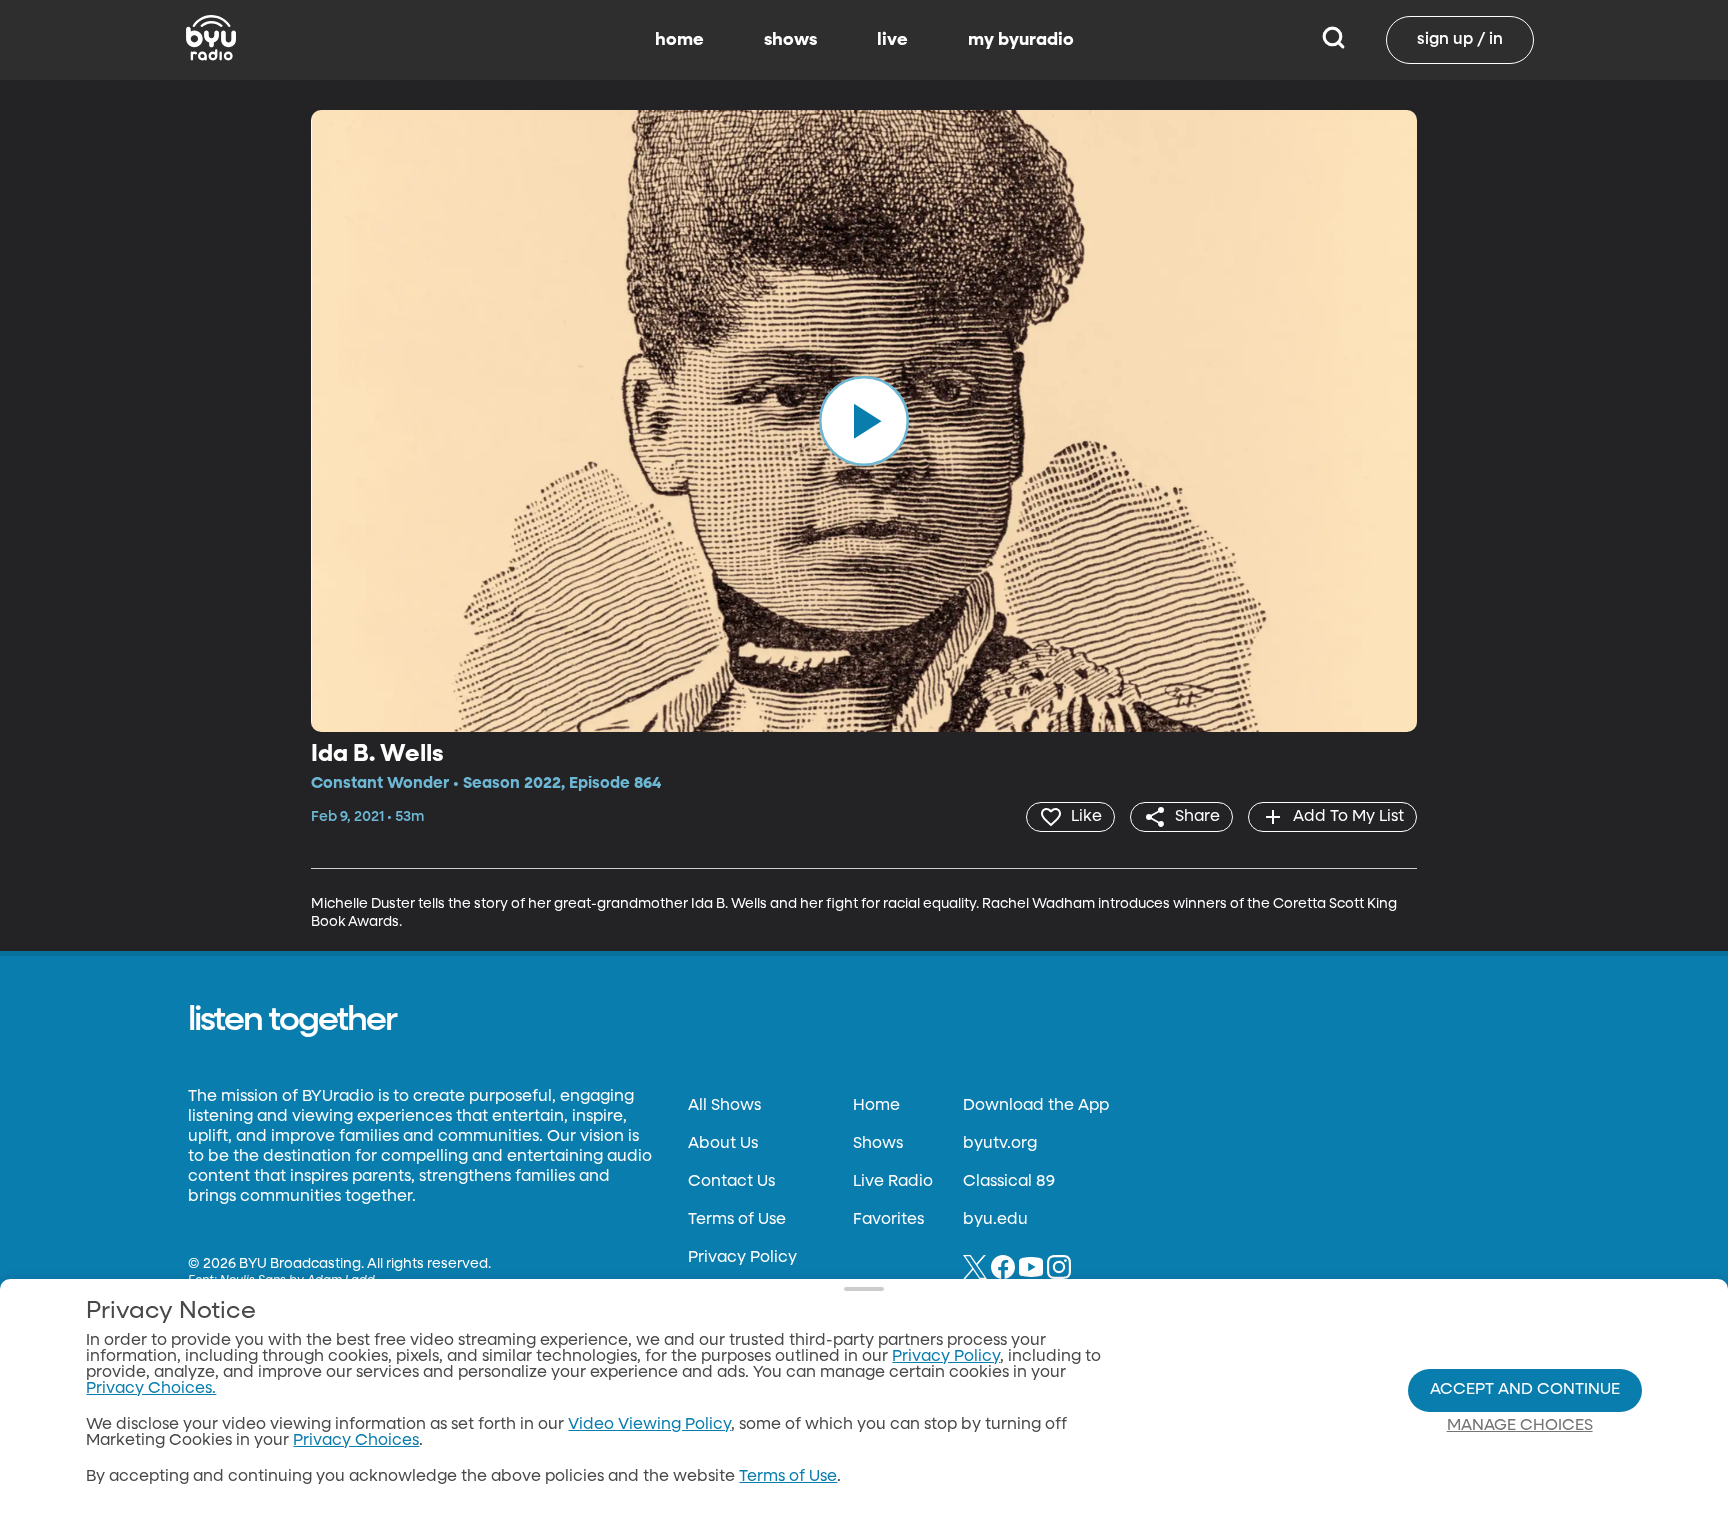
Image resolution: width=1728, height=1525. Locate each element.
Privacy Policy (742, 1258)
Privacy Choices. (151, 1389)
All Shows (724, 1106)
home (679, 40)
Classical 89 (1009, 1182)
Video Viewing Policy (649, 1425)
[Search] (1333, 40)
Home (876, 1106)
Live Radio (893, 1182)
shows (790, 40)
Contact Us (731, 1182)
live (892, 40)
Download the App (1036, 1106)
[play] (864, 421)
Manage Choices (1520, 1426)
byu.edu (995, 1220)
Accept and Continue (1525, 1390)
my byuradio (1021, 40)
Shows (878, 1144)
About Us (723, 1144)
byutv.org (1000, 1144)
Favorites (888, 1220)
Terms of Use (737, 1220)
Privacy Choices (356, 1441)
